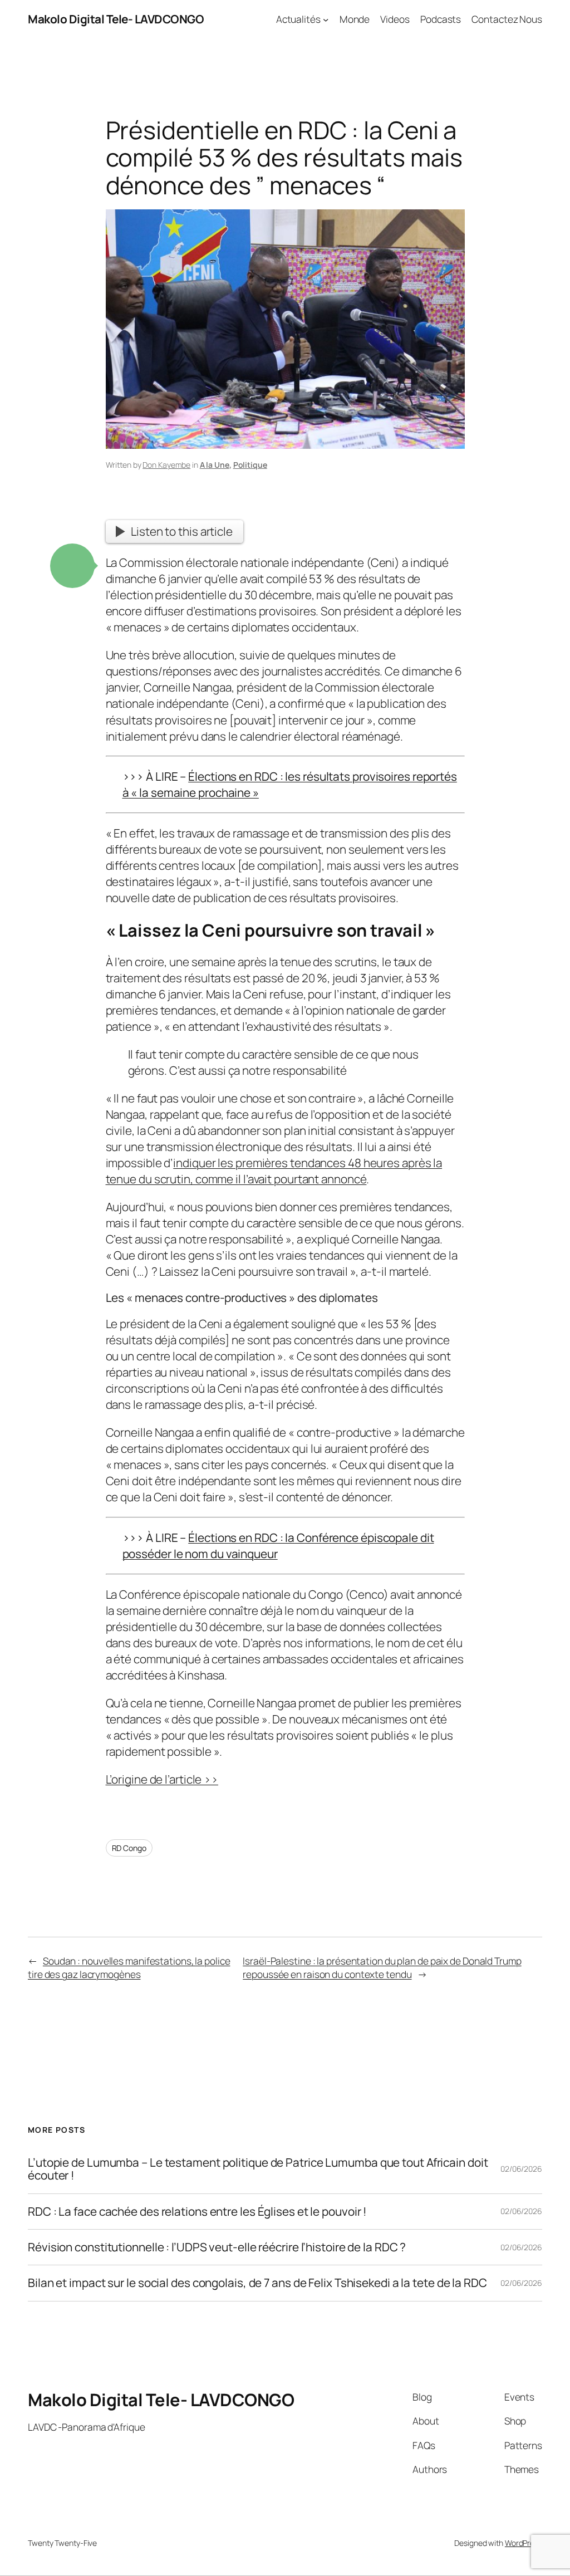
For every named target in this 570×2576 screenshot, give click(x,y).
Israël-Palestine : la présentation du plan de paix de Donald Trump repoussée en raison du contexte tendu (382, 1967)
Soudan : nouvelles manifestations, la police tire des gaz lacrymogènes (129, 1967)
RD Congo (129, 1848)
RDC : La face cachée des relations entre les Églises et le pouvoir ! (197, 2212)
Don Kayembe (166, 465)
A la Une (215, 465)
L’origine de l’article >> (162, 1779)
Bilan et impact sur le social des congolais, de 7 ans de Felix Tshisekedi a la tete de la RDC (257, 2283)
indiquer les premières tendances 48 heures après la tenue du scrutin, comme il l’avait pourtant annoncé (274, 1171)
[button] (72, 566)
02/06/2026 (521, 2169)
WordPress (524, 2543)
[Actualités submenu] (326, 19)
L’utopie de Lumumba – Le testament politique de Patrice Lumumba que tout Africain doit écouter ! (258, 2169)
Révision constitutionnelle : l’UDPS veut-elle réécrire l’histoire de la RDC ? (217, 2247)
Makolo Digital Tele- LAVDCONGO (116, 19)
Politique (250, 465)
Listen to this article (182, 531)
